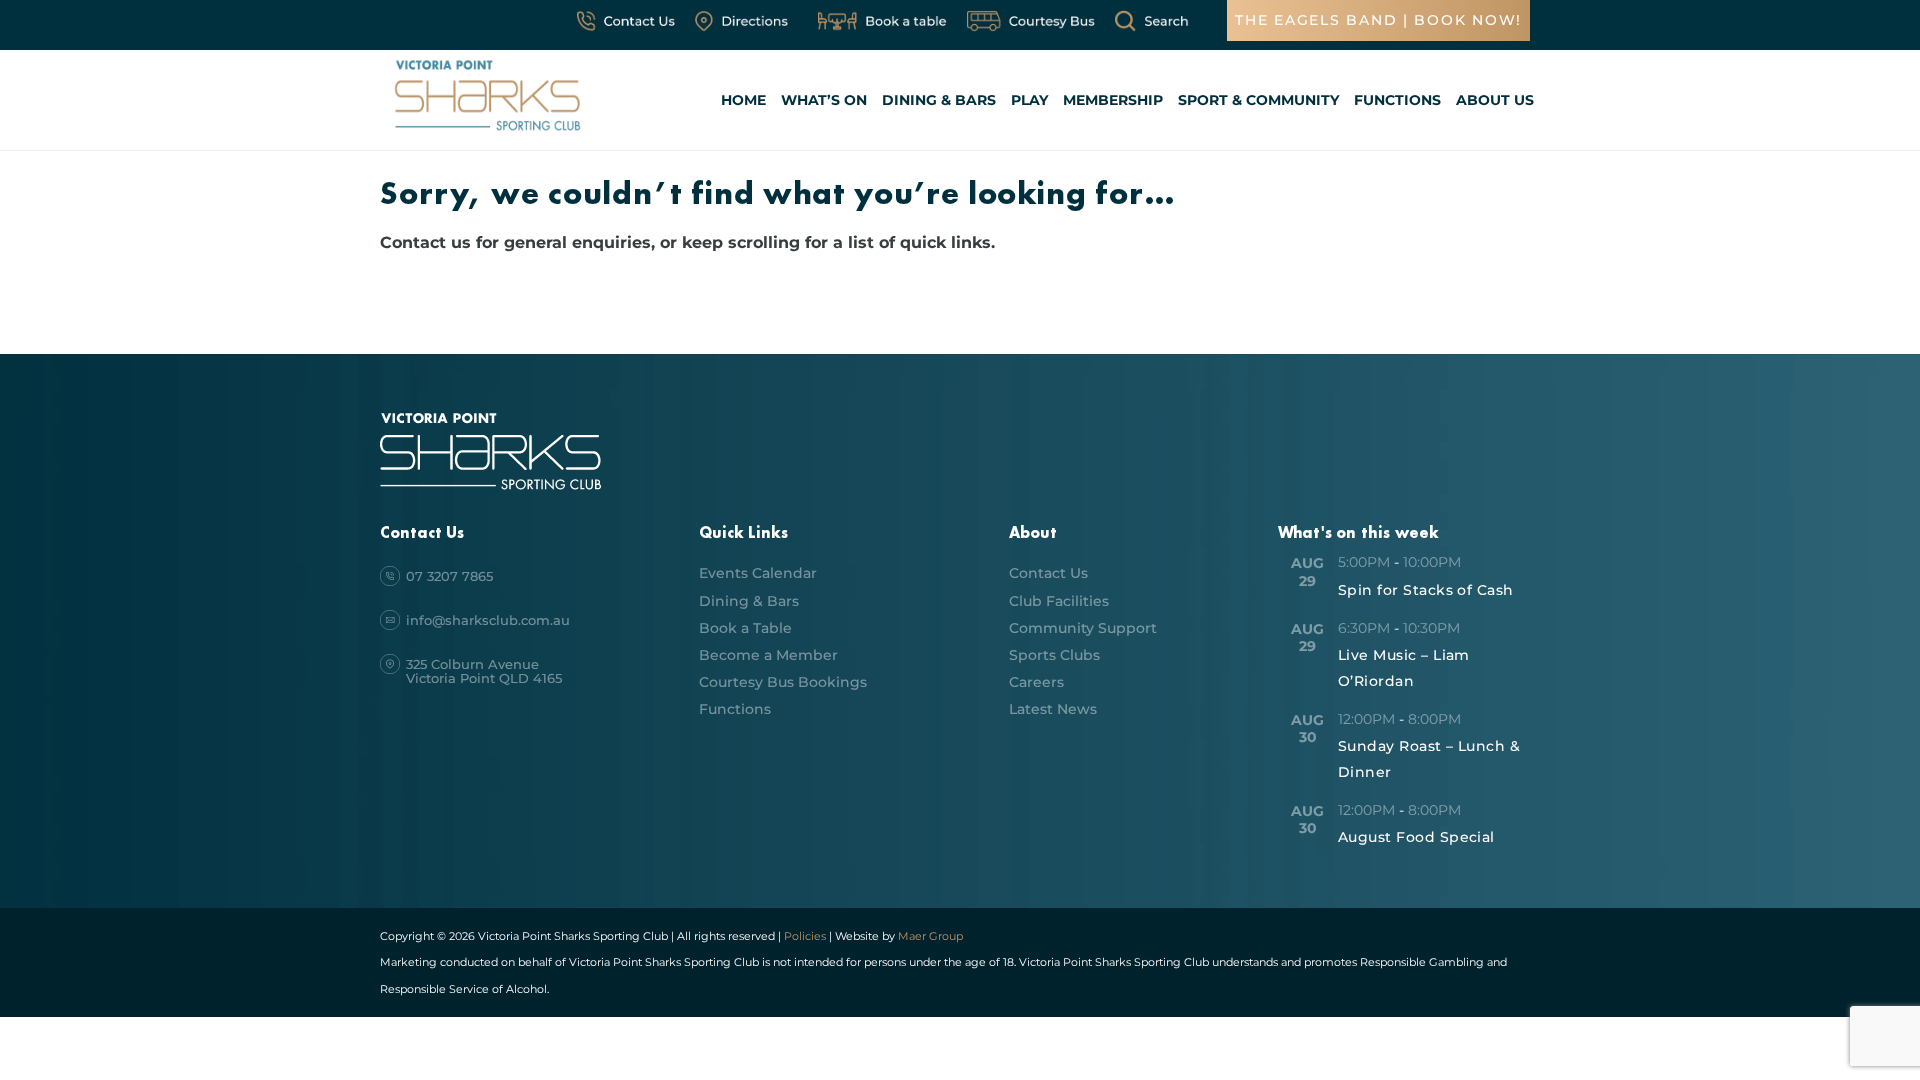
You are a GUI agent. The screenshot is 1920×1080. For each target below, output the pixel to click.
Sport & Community (1258, 100)
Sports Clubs (1054, 655)
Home (743, 100)
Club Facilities (1059, 601)
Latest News (1053, 709)
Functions (1397, 100)
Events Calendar (758, 573)
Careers (1036, 682)
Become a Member (768, 655)
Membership (1113, 100)
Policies (805, 936)
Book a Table (745, 628)
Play (1029, 100)
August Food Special (1416, 837)
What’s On (824, 100)
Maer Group (929, 936)
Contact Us (1048, 573)
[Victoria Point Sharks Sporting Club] (487, 133)
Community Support (1083, 628)
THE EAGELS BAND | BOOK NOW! (1378, 20)
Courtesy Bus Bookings (783, 682)
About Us (1495, 100)
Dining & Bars (939, 100)
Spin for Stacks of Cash (1426, 590)
